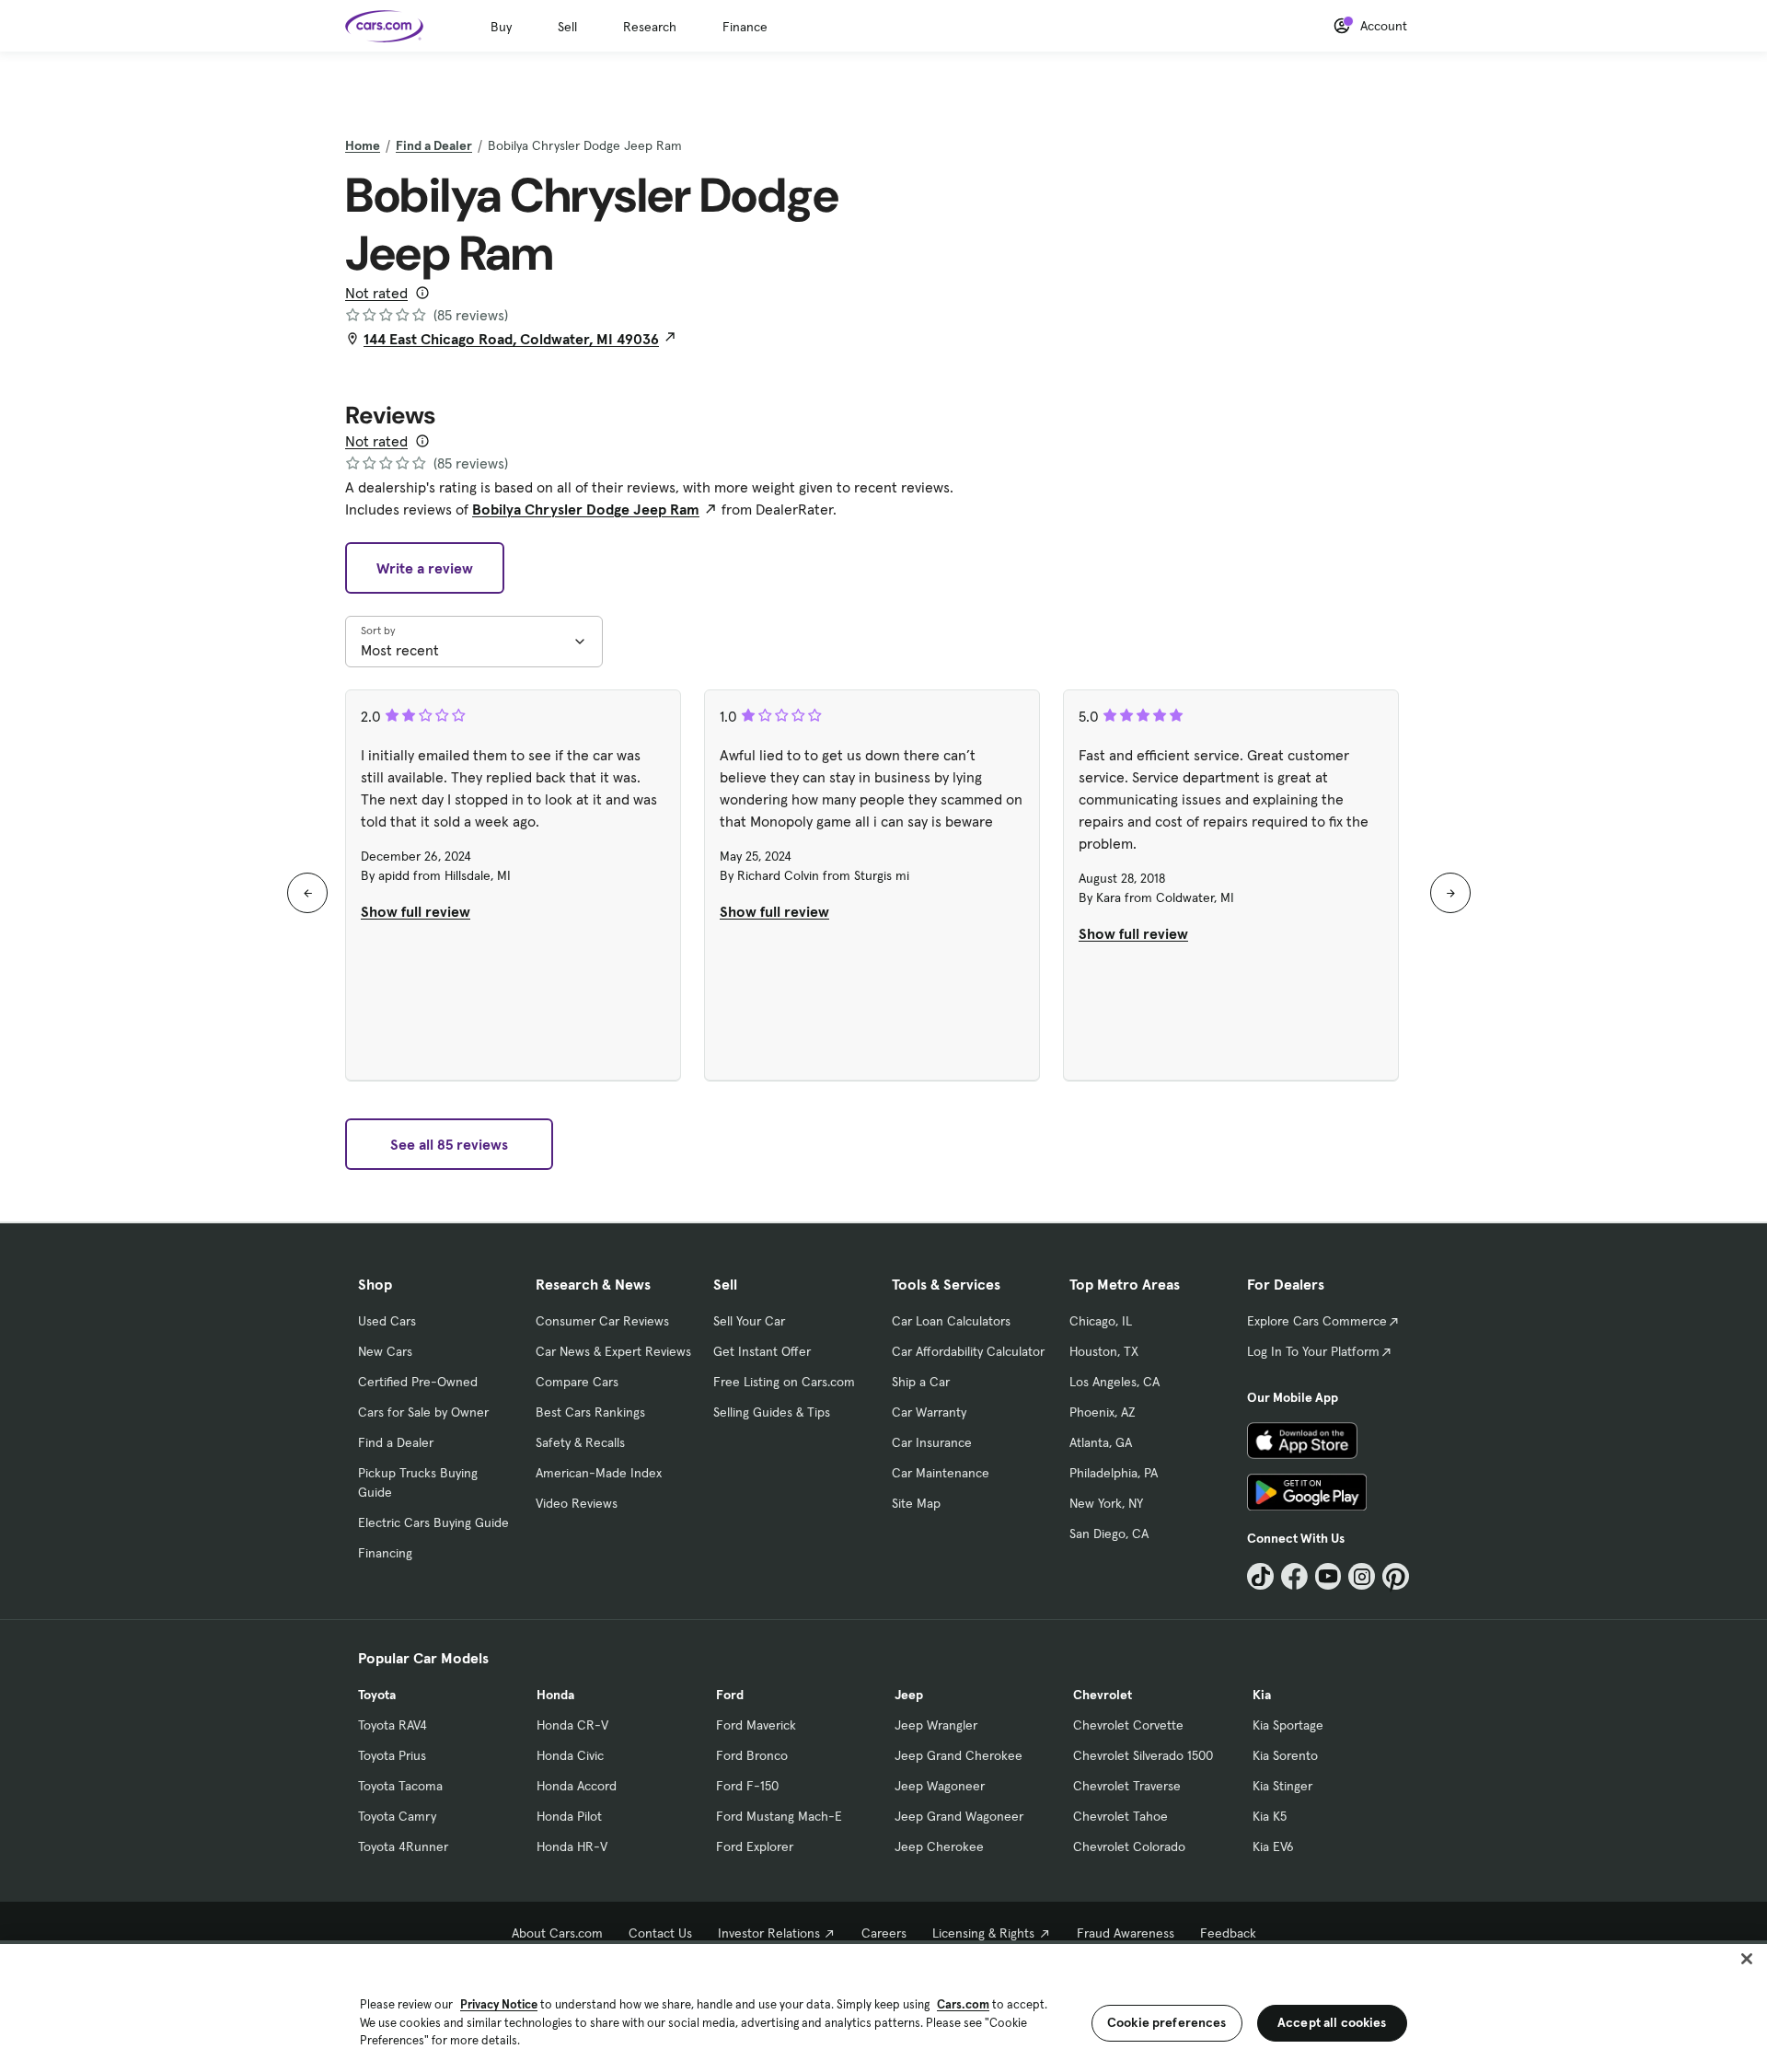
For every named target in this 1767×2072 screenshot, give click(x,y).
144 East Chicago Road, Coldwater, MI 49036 (511, 339)
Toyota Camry (397, 1816)
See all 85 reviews (449, 1144)
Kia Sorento (1285, 1755)
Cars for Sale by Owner (423, 1412)
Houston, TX (1104, 1351)
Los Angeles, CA (1114, 1382)
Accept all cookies (1332, 2022)
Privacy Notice (499, 2004)
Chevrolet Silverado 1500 (1143, 1755)
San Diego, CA (1109, 1534)
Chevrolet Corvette (1128, 1725)
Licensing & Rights (983, 1933)
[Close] (1747, 1959)
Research (650, 27)
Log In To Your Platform (1313, 1351)
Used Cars (387, 1321)
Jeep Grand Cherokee (959, 1755)
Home (363, 145)
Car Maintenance (941, 1473)
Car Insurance (932, 1442)
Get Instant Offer (762, 1351)
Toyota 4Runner (403, 1846)
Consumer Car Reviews (602, 1321)
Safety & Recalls (580, 1442)
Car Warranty (929, 1412)
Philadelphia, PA (1114, 1473)
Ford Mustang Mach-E (779, 1816)
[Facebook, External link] (1294, 1576)
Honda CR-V (572, 1725)
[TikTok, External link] (1260, 1576)
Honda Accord (577, 1786)
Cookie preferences (1167, 2022)
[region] (883, 2006)
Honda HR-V (572, 1846)
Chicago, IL (1101, 1321)
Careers (884, 1933)
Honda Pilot (569, 1816)
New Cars (385, 1351)
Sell (567, 27)
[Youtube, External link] (1328, 1576)
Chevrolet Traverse (1127, 1786)
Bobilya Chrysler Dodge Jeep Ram (586, 509)
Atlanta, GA (1101, 1442)
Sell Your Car (749, 1321)
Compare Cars (577, 1382)
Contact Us (660, 1933)
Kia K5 (1270, 1816)
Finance (745, 27)
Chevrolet (1103, 1695)
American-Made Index (599, 1473)
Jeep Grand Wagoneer (959, 1816)
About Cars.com (557, 1933)
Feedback (1228, 1933)
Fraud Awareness (1126, 1933)
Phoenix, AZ (1103, 1412)
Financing (385, 1553)
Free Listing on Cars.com (784, 1382)
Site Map (916, 1503)
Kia (1262, 1695)
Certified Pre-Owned (418, 1382)
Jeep (909, 1695)
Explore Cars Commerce (1317, 1321)
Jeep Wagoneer (940, 1786)
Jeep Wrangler (936, 1725)
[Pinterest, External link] (1396, 1576)
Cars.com (963, 2004)
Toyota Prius (392, 1755)
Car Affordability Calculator (968, 1351)
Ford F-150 (747, 1786)
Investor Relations (769, 1933)
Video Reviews (577, 1503)
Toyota (377, 1695)
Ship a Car (921, 1382)
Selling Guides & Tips (772, 1412)
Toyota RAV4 (393, 1725)
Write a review (425, 568)
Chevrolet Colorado (1129, 1846)
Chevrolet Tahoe (1120, 1816)
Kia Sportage (1288, 1725)
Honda (555, 1695)
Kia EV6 (1273, 1846)
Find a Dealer (434, 145)
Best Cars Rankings (590, 1412)
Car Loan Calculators (951, 1321)
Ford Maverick (756, 1725)
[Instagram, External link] (1362, 1576)
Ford (730, 1695)
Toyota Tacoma (400, 1786)
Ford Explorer (755, 1846)
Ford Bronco (752, 1755)
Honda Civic (570, 1755)
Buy (501, 27)
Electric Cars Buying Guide (433, 1522)
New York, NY (1106, 1503)
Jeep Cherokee (939, 1846)
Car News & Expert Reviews (613, 1351)
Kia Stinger (1282, 1786)
